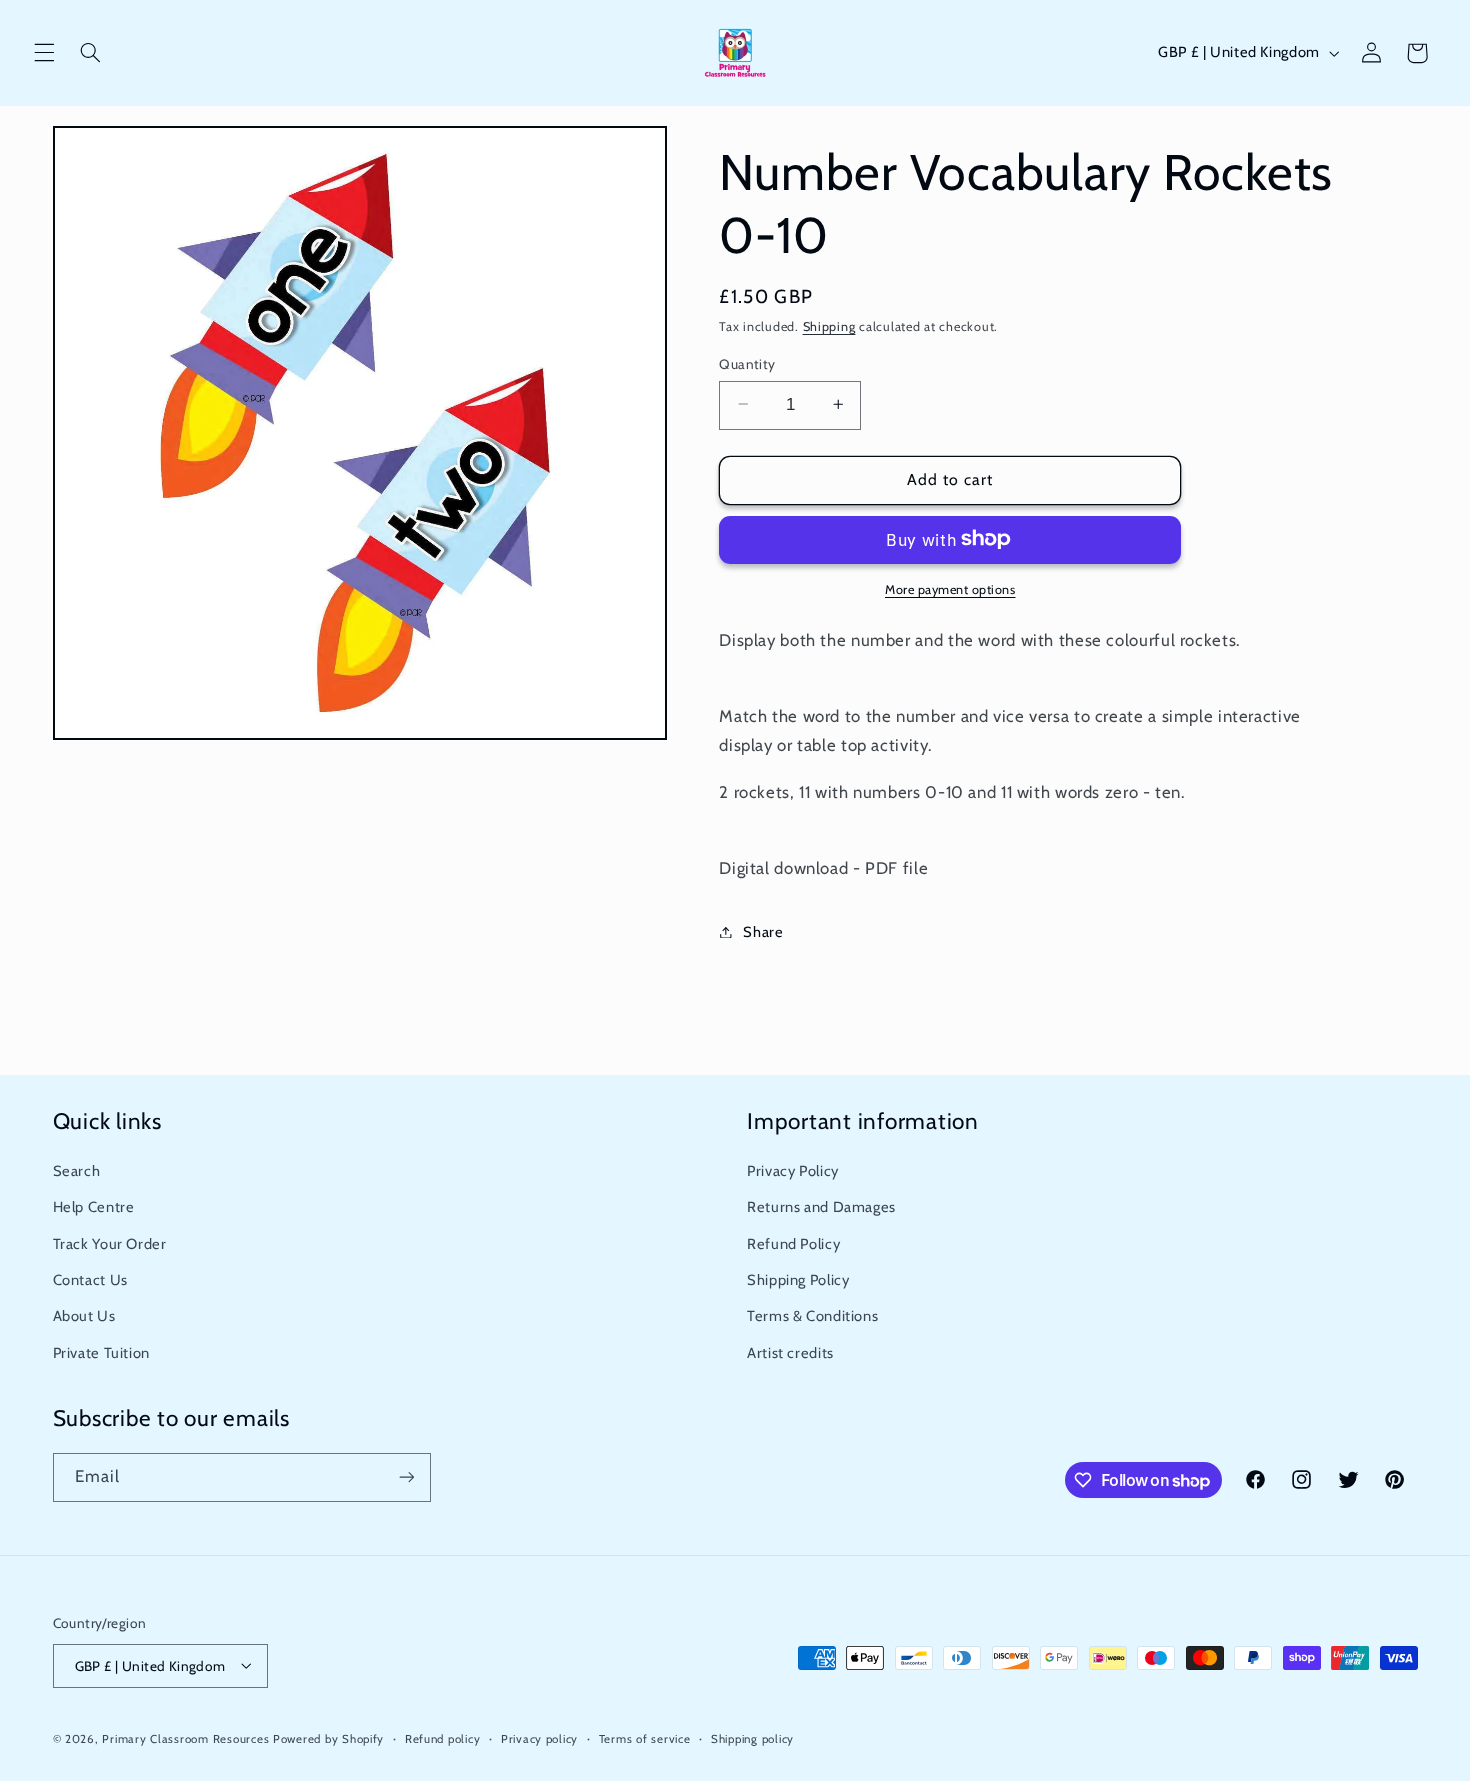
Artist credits (790, 1353)
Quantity (747, 363)
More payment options (950, 588)
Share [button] (763, 931)
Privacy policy (539, 1738)
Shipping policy (752, 1738)
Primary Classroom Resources (185, 1738)
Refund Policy (793, 1244)
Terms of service (645, 1738)
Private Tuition (101, 1353)
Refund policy (443, 1738)
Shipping (829, 326)
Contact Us (90, 1280)
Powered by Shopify (328, 1738)
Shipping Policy (798, 1280)
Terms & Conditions (812, 1317)
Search (77, 1171)
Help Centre (94, 1208)
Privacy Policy (793, 1171)
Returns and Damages (821, 1208)
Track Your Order (110, 1244)
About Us (84, 1317)
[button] (44, 53)
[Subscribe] (406, 1477)
